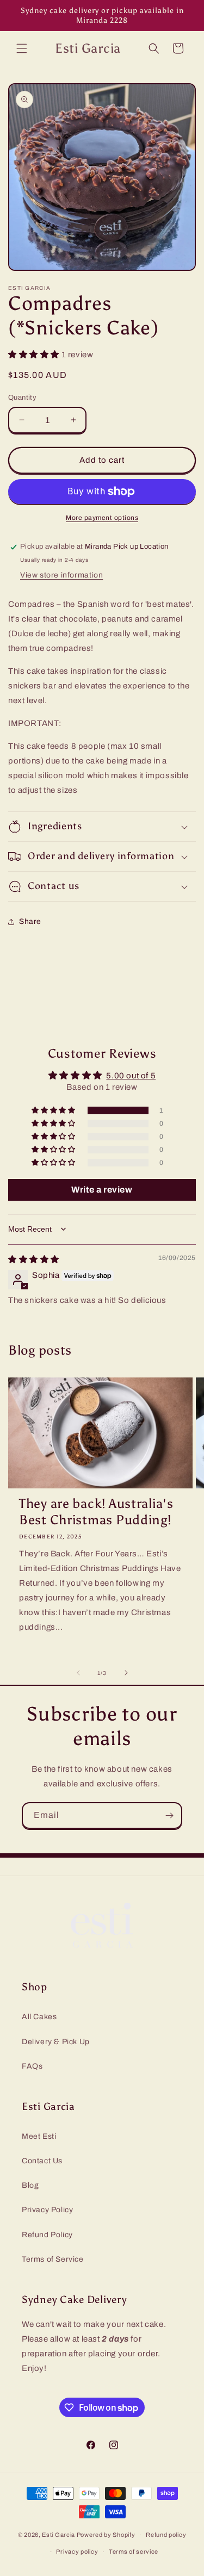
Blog (30, 2185)
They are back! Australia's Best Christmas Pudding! (96, 1512)
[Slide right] (126, 1673)
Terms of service (134, 2552)
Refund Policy (47, 2235)
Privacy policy (77, 2552)
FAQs (32, 2066)
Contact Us (42, 2161)
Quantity (22, 398)
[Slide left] (78, 1673)
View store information (61, 575)
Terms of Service (53, 2259)
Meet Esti (39, 2136)
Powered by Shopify (106, 2535)
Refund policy (166, 2535)
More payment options (102, 518)
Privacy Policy (47, 2210)
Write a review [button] (102, 1190)
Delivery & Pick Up (56, 2042)
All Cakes (39, 2017)
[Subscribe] (169, 1815)
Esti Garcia (59, 2535)
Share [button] (30, 921)
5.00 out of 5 (131, 1076)
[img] (34, 1259)
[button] (22, 48)
